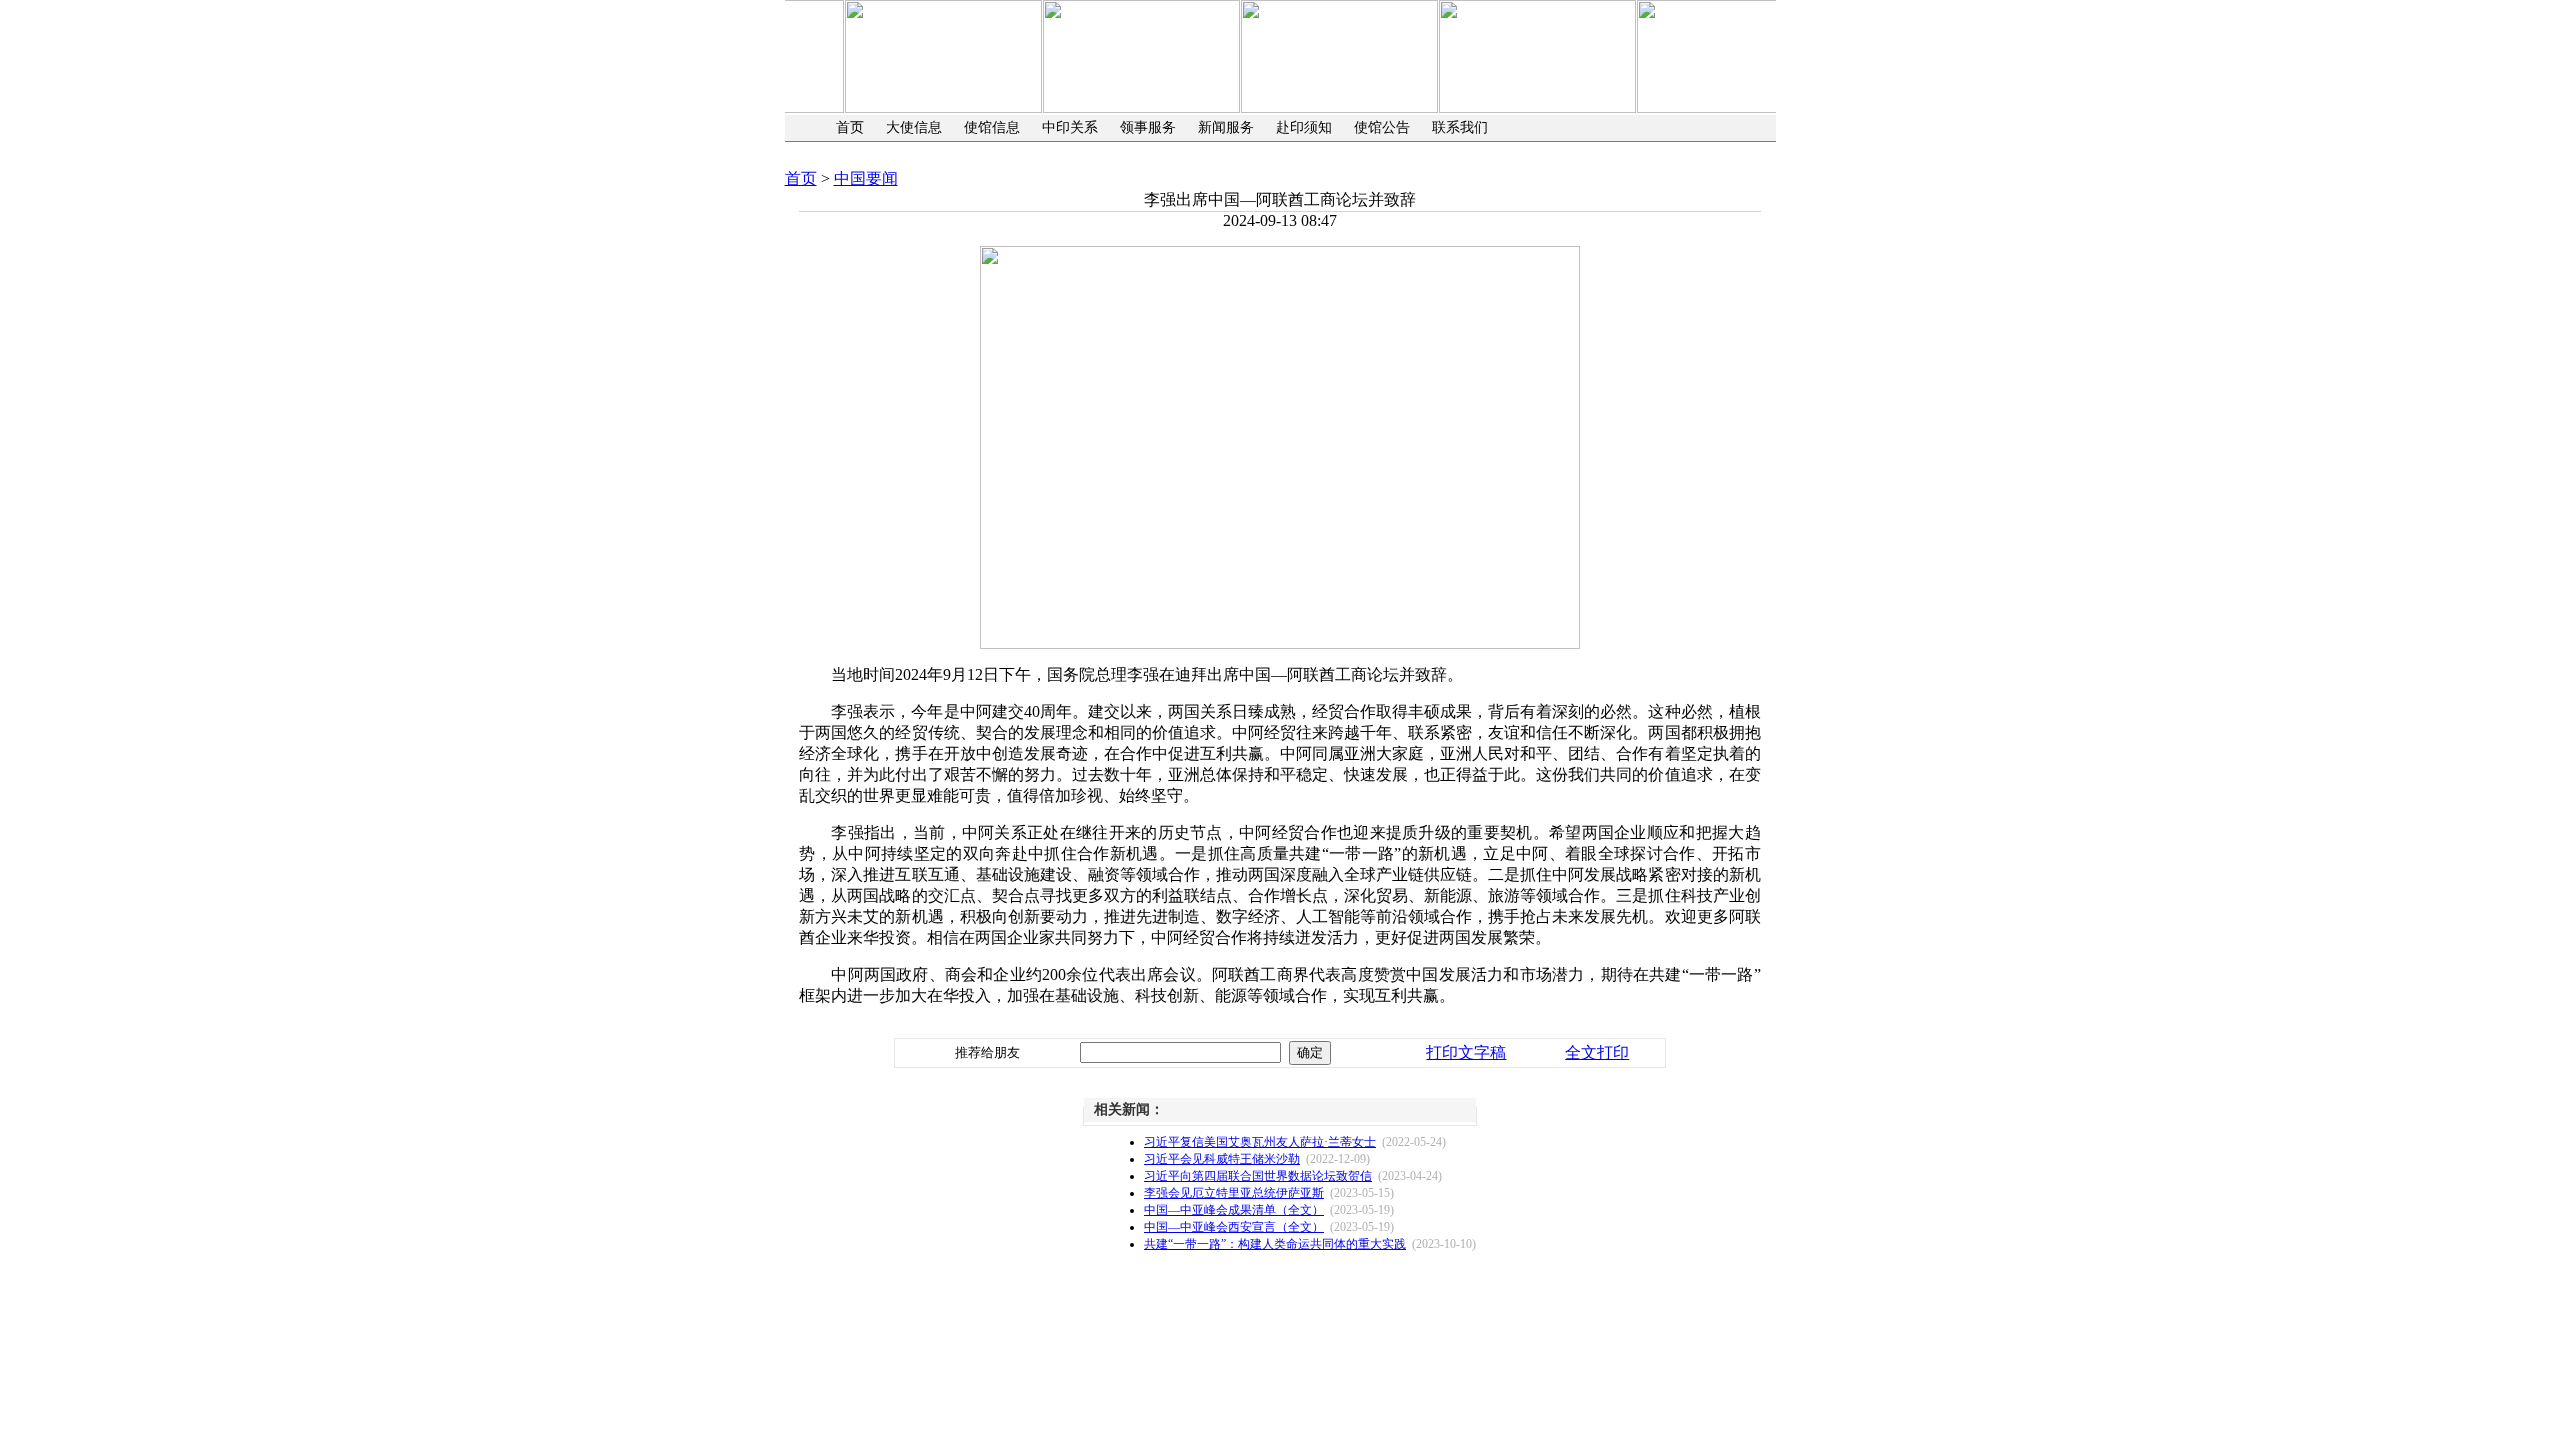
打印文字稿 (1466, 1052)
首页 (850, 127)
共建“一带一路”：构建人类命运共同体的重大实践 (1275, 1244)
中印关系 (1070, 127)
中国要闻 (866, 178)
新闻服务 (1226, 127)
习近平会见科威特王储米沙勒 (1222, 1159)
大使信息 (914, 127)
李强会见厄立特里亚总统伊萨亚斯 (1234, 1193)
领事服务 (1148, 127)
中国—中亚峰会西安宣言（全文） (1234, 1227)
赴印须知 (1304, 127)
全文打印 (1597, 1052)
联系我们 (1460, 127)
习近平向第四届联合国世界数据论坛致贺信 (1258, 1176)
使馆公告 (1382, 127)
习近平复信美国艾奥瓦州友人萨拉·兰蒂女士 (1260, 1142)
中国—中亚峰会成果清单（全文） (1234, 1210)
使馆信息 (992, 127)
